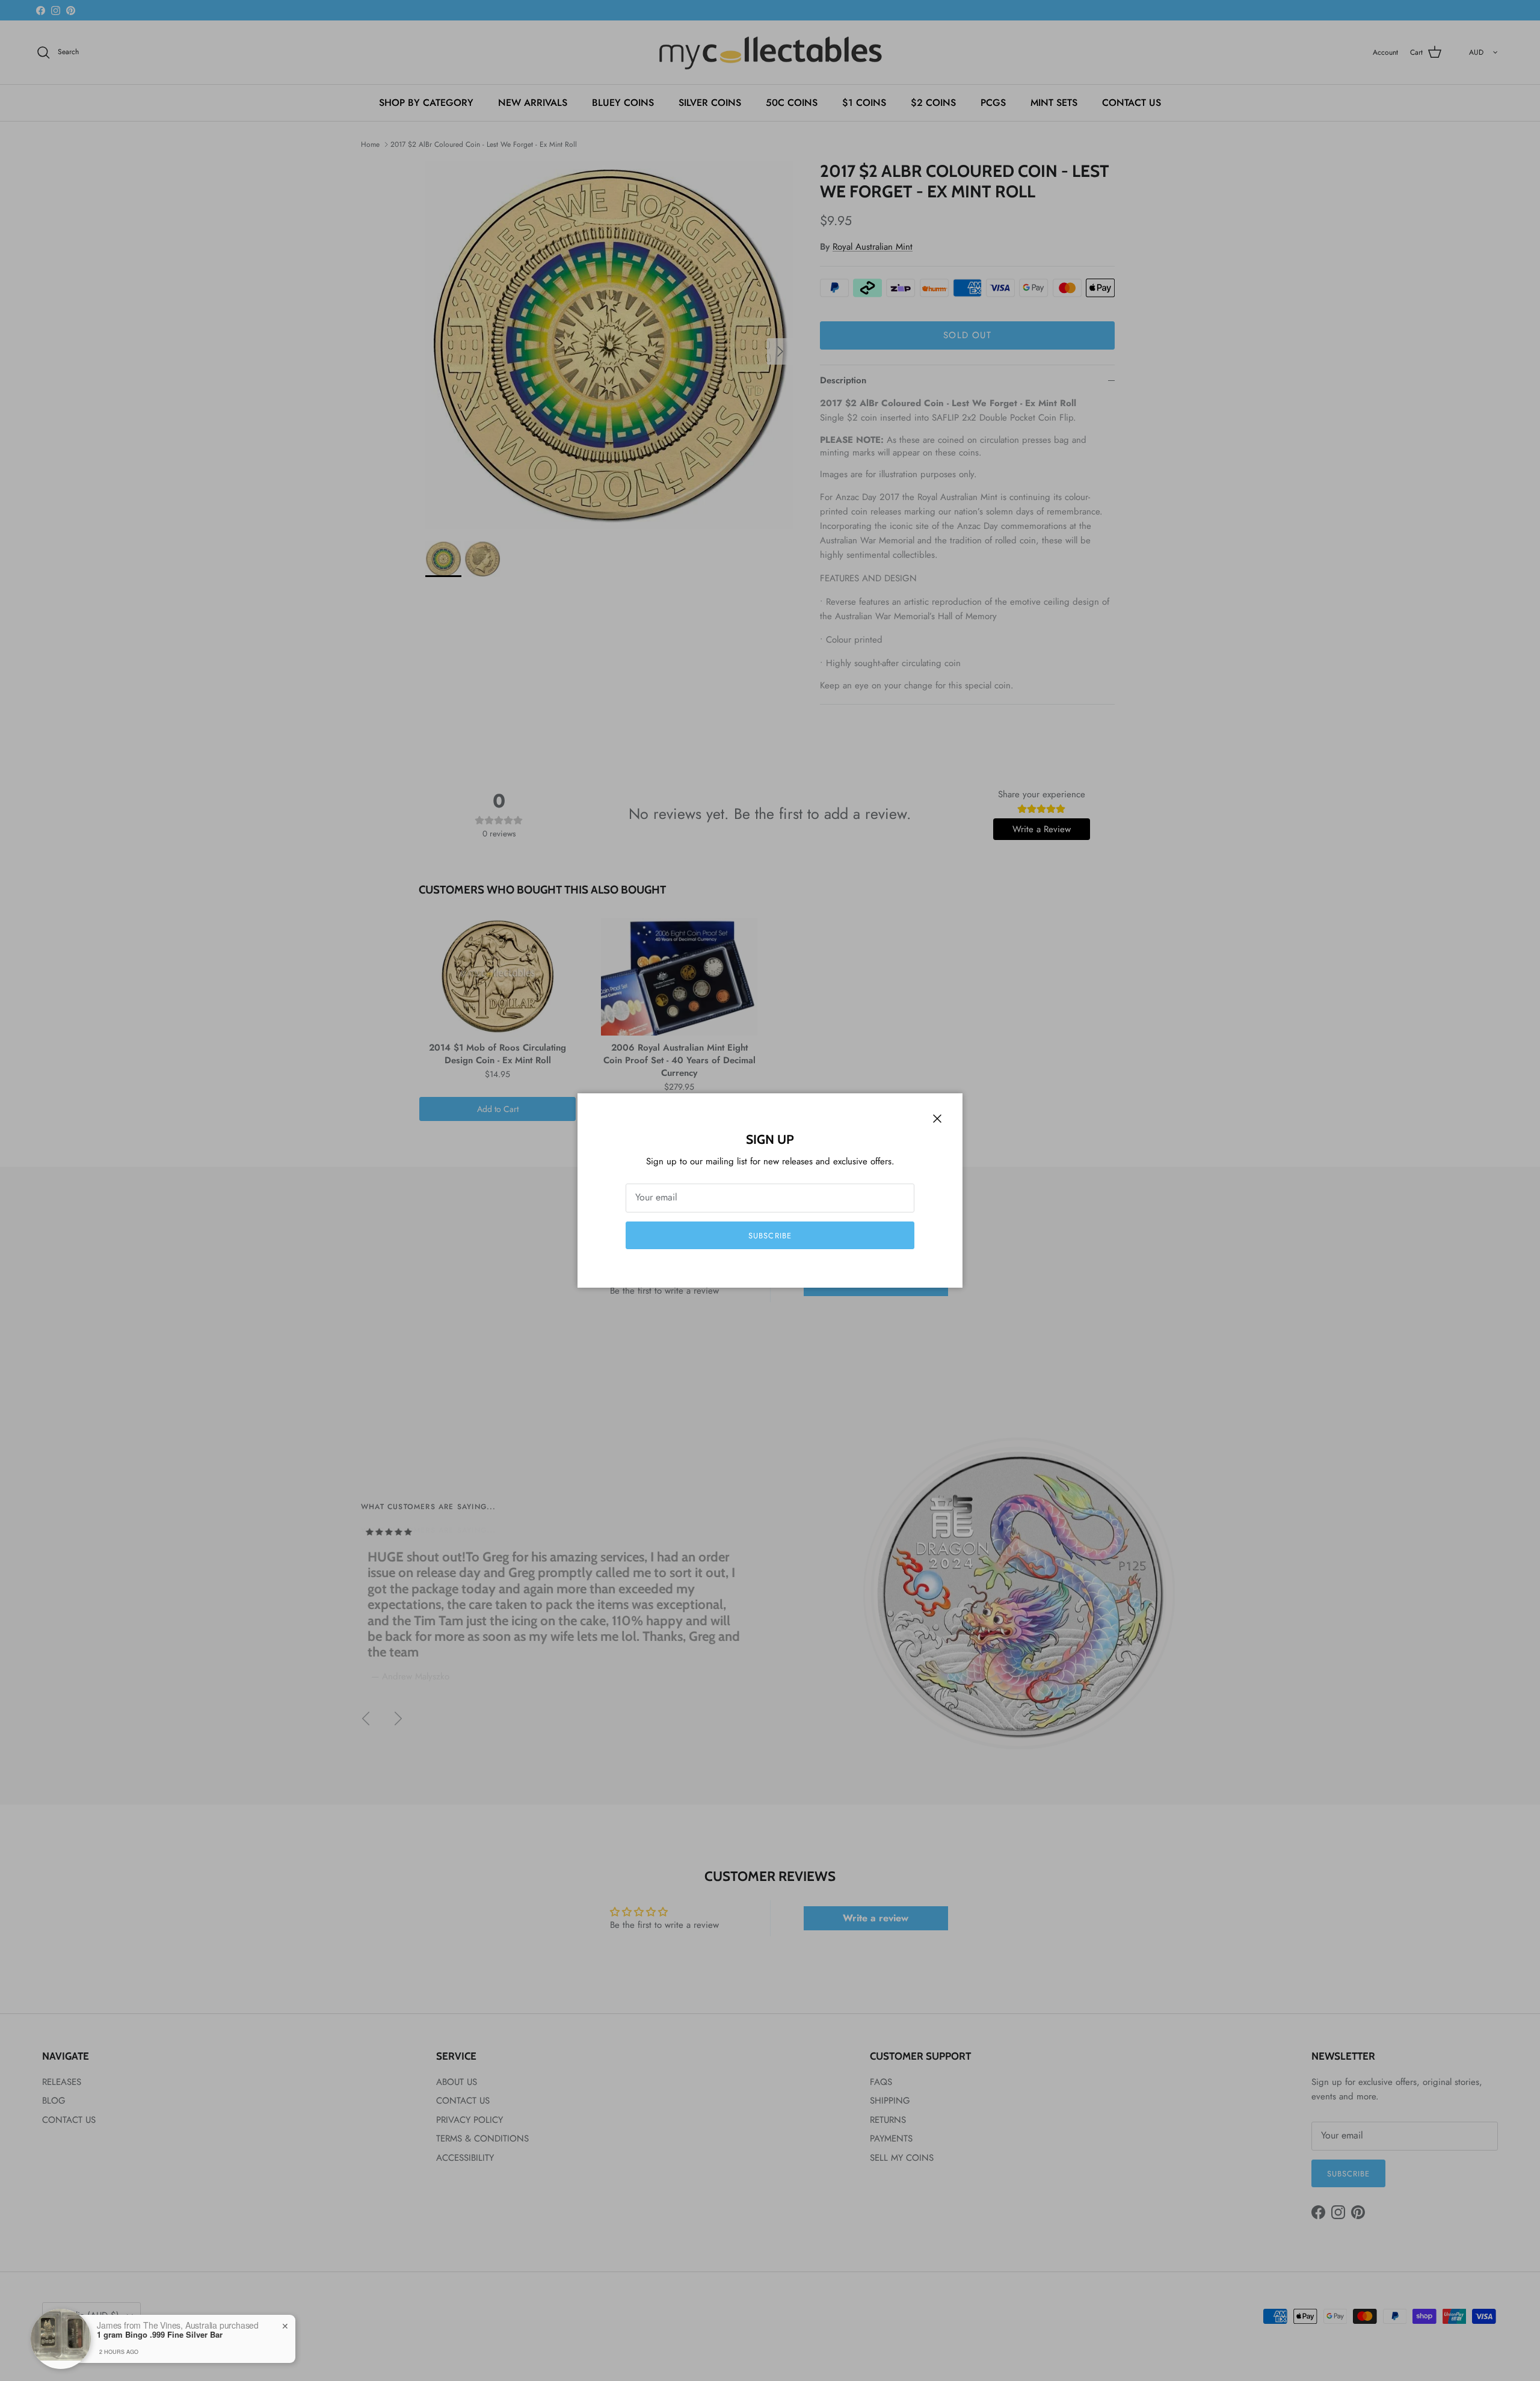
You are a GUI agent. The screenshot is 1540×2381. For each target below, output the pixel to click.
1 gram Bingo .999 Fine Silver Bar (160, 2335)
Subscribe (770, 1236)
